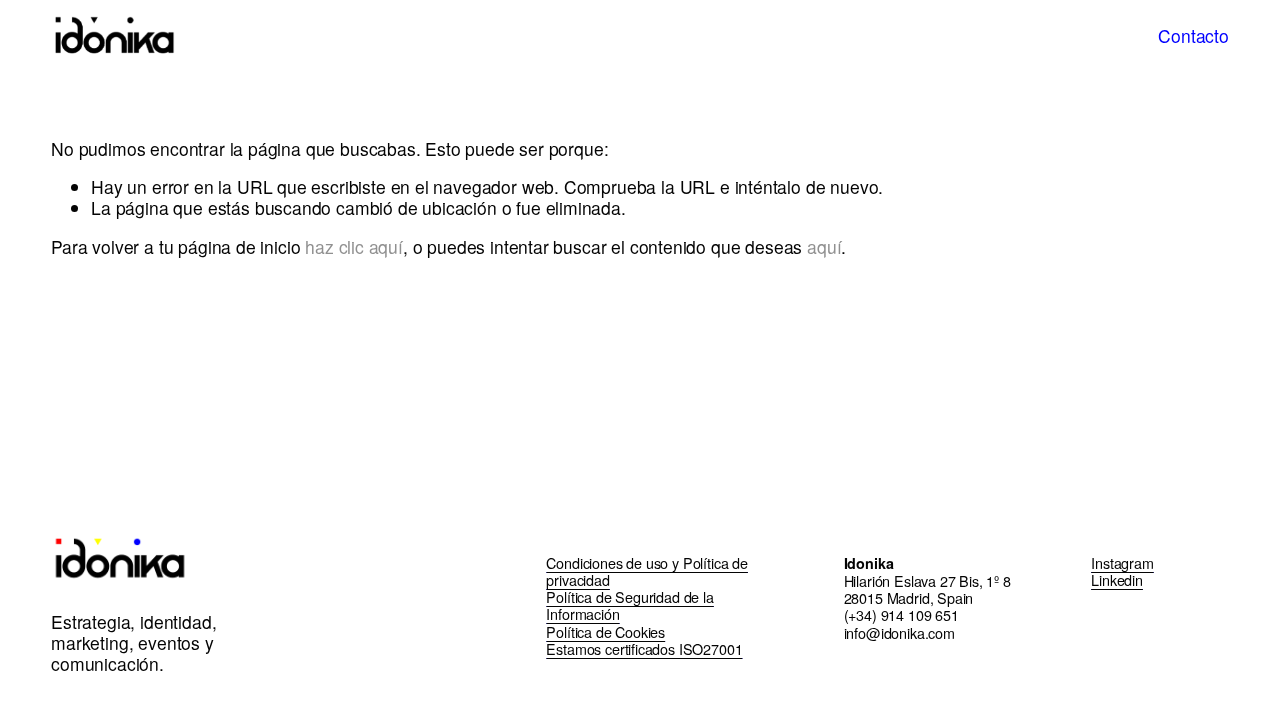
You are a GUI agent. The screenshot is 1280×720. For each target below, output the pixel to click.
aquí (824, 246)
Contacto (1193, 35)
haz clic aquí (354, 246)
